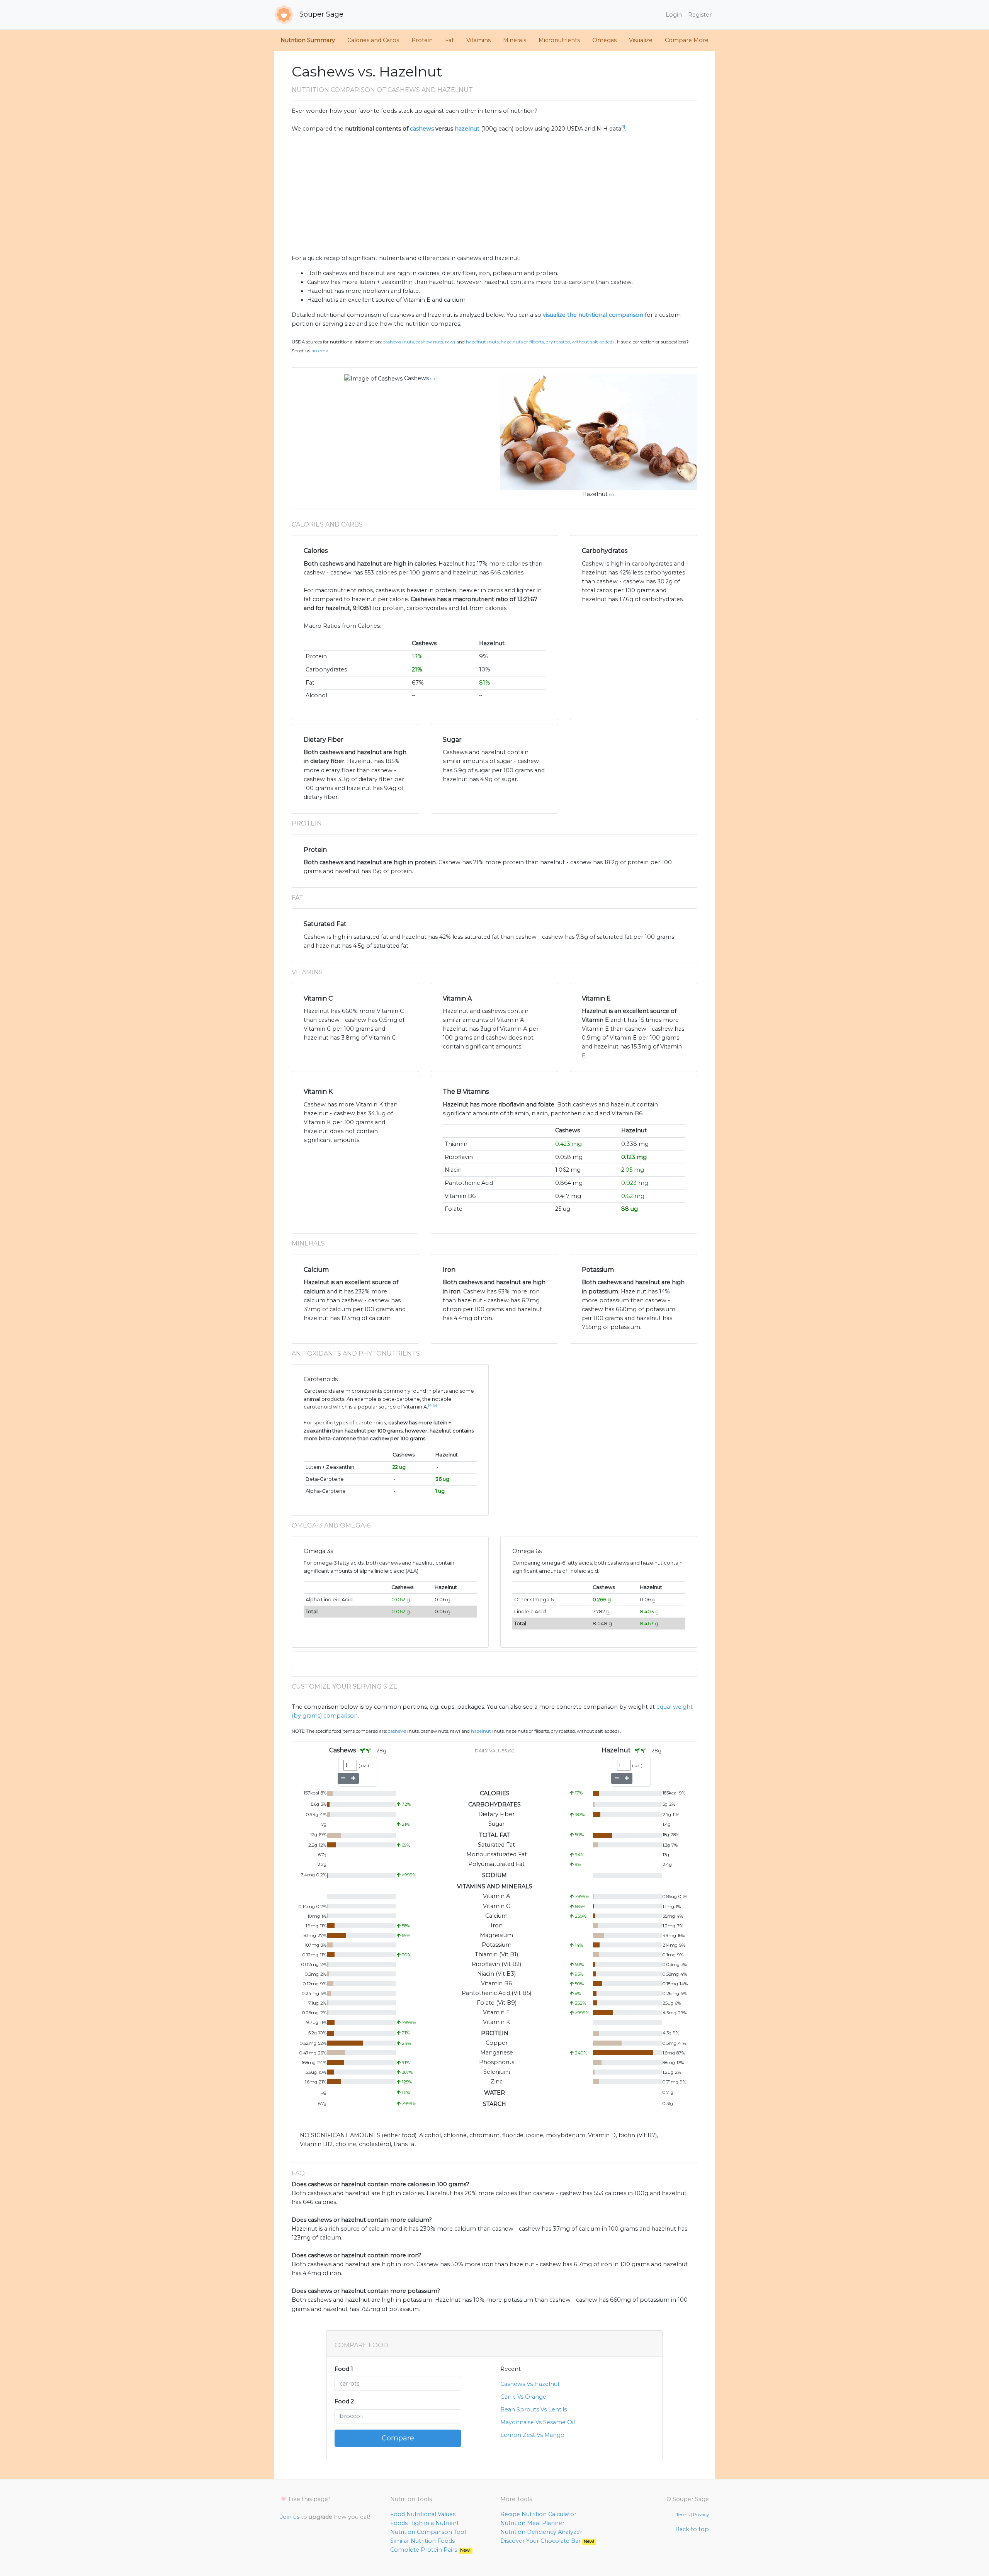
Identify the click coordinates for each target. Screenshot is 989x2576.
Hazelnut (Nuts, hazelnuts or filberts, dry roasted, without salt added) (540, 342)
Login (674, 15)
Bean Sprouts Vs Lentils (534, 2409)
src (433, 379)
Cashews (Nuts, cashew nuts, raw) (419, 342)
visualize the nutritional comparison (593, 315)
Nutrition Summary (308, 40)
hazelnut (467, 129)
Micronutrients (559, 40)
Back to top (692, 2529)
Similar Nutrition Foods (422, 2541)
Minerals (515, 40)
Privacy (701, 2515)
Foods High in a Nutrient (425, 2523)
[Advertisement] (494, 194)
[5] (435, 1405)
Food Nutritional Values (423, 2514)
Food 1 (344, 2369)
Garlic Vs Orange (523, 2397)
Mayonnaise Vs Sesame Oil (538, 2422)
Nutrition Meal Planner (532, 2523)
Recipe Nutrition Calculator (538, 2514)
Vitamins (478, 40)
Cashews (416, 378)
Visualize (641, 40)
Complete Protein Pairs (430, 2550)
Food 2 (344, 2401)
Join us (290, 2517)
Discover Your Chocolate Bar (547, 2541)
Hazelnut (595, 494)
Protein (422, 40)
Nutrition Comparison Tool (428, 2532)
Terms (683, 2515)
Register (700, 15)
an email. (321, 351)
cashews (422, 129)
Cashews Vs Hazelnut (530, 2384)
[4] (430, 1405)
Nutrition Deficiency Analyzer (541, 2532)
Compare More (687, 40)
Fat (449, 40)
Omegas (604, 40)
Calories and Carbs (373, 40)
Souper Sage (320, 14)
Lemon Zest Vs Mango (532, 2435)
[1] (623, 127)
